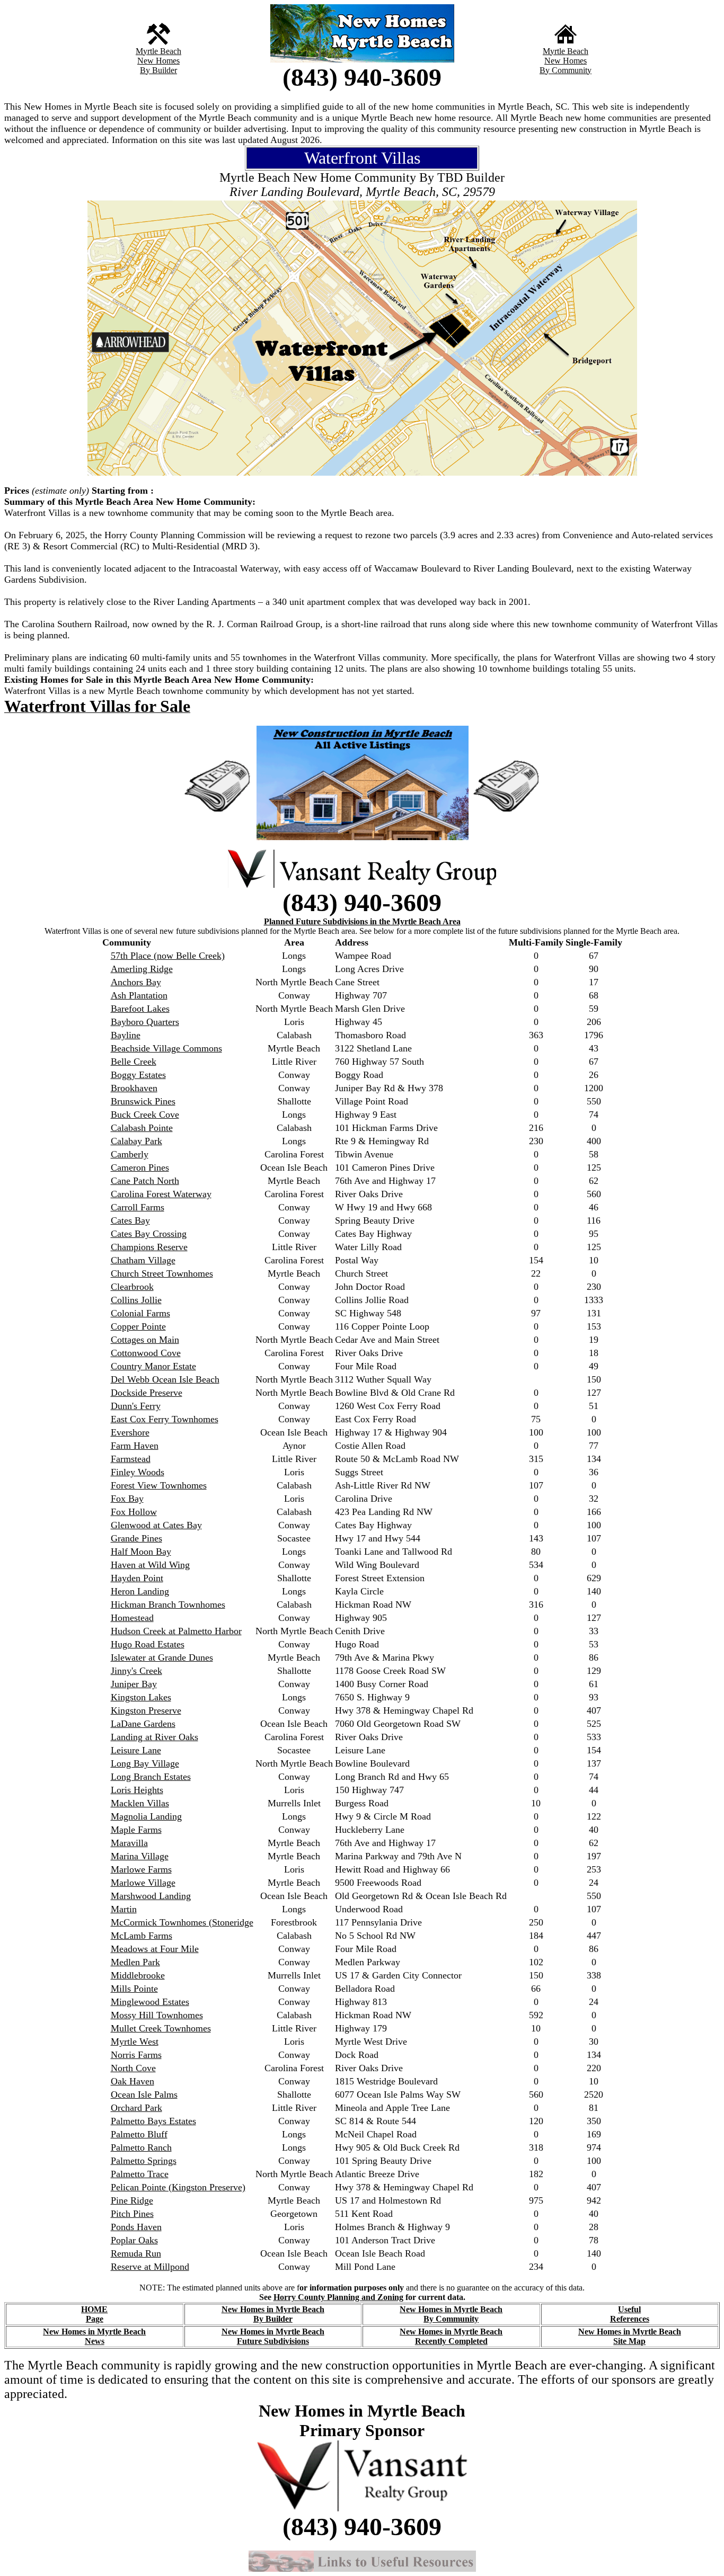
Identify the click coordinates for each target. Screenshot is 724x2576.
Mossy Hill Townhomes (157, 2015)
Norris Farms (136, 2055)
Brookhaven (134, 1088)
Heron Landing (140, 1591)
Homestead (132, 1618)
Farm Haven (135, 1446)
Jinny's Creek (136, 1671)
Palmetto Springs (144, 2161)
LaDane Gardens (143, 1724)
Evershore (130, 1432)
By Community (566, 70)
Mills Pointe (134, 1989)
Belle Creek (134, 1062)
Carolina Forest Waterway (161, 1194)
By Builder (158, 70)
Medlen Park (135, 1962)
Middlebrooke (138, 1975)
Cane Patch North (145, 1181)
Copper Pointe (138, 1326)
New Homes (158, 61)
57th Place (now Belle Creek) (168, 956)
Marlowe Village (143, 1883)
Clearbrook (132, 1287)
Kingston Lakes (141, 1697)
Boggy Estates (138, 1075)
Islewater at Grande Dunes (162, 1657)
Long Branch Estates (151, 1777)
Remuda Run (136, 2253)
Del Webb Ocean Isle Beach (165, 1379)
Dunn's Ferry (136, 1406)
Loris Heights (137, 1790)
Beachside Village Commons (166, 1048)
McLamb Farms (142, 1936)
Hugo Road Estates (148, 1644)
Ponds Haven (136, 2227)
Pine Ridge (132, 2200)
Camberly (130, 1154)
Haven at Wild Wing (150, 1565)
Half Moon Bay (141, 1552)
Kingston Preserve (146, 1710)
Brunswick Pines (143, 1101)
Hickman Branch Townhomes (168, 1605)
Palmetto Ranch (141, 2147)
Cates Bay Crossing (149, 1234)
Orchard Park (136, 2108)
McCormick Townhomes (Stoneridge (182, 1922)
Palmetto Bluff (139, 2134)
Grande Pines (136, 1538)
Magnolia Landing (146, 1816)
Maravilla (129, 1843)
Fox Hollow (134, 1512)
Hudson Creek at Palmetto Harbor (176, 1631)
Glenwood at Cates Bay (156, 1525)
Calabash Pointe (142, 1128)
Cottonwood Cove (146, 1353)
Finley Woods (138, 1472)
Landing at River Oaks (154, 1737)
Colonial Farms (140, 1313)
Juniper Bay (134, 1684)
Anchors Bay (136, 982)
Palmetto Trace (140, 2174)
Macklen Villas (140, 1803)
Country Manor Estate (153, 1366)
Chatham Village (143, 1260)
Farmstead (131, 1459)
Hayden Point (137, 1578)
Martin (124, 1909)
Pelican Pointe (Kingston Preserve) (178, 2187)
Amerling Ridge (142, 969)
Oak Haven (133, 2081)
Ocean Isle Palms (144, 2094)
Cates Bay (130, 1220)
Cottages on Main (145, 1340)
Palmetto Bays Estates (153, 2121)
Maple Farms (136, 1830)
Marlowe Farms (141, 1869)
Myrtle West (135, 2042)
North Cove (133, 2068)
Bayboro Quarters (145, 1022)
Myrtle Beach (158, 51)
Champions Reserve (149, 1247)
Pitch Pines (132, 2214)
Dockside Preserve (147, 1393)
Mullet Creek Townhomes (161, 2028)
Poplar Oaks (134, 2240)
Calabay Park (136, 1141)
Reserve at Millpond (150, 2267)
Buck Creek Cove (145, 1115)
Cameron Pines (140, 1167)
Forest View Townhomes (159, 1485)
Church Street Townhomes (162, 1273)
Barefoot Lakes (140, 1009)
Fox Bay (127, 1499)
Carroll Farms (138, 1207)
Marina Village (140, 1856)
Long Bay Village (145, 1763)
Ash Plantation (139, 995)
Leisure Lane (136, 1750)
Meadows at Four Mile (155, 1949)
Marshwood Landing (151, 1896)
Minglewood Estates (150, 2002)
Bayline (126, 1035)
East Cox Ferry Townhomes (165, 1419)
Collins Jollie (136, 1300)
